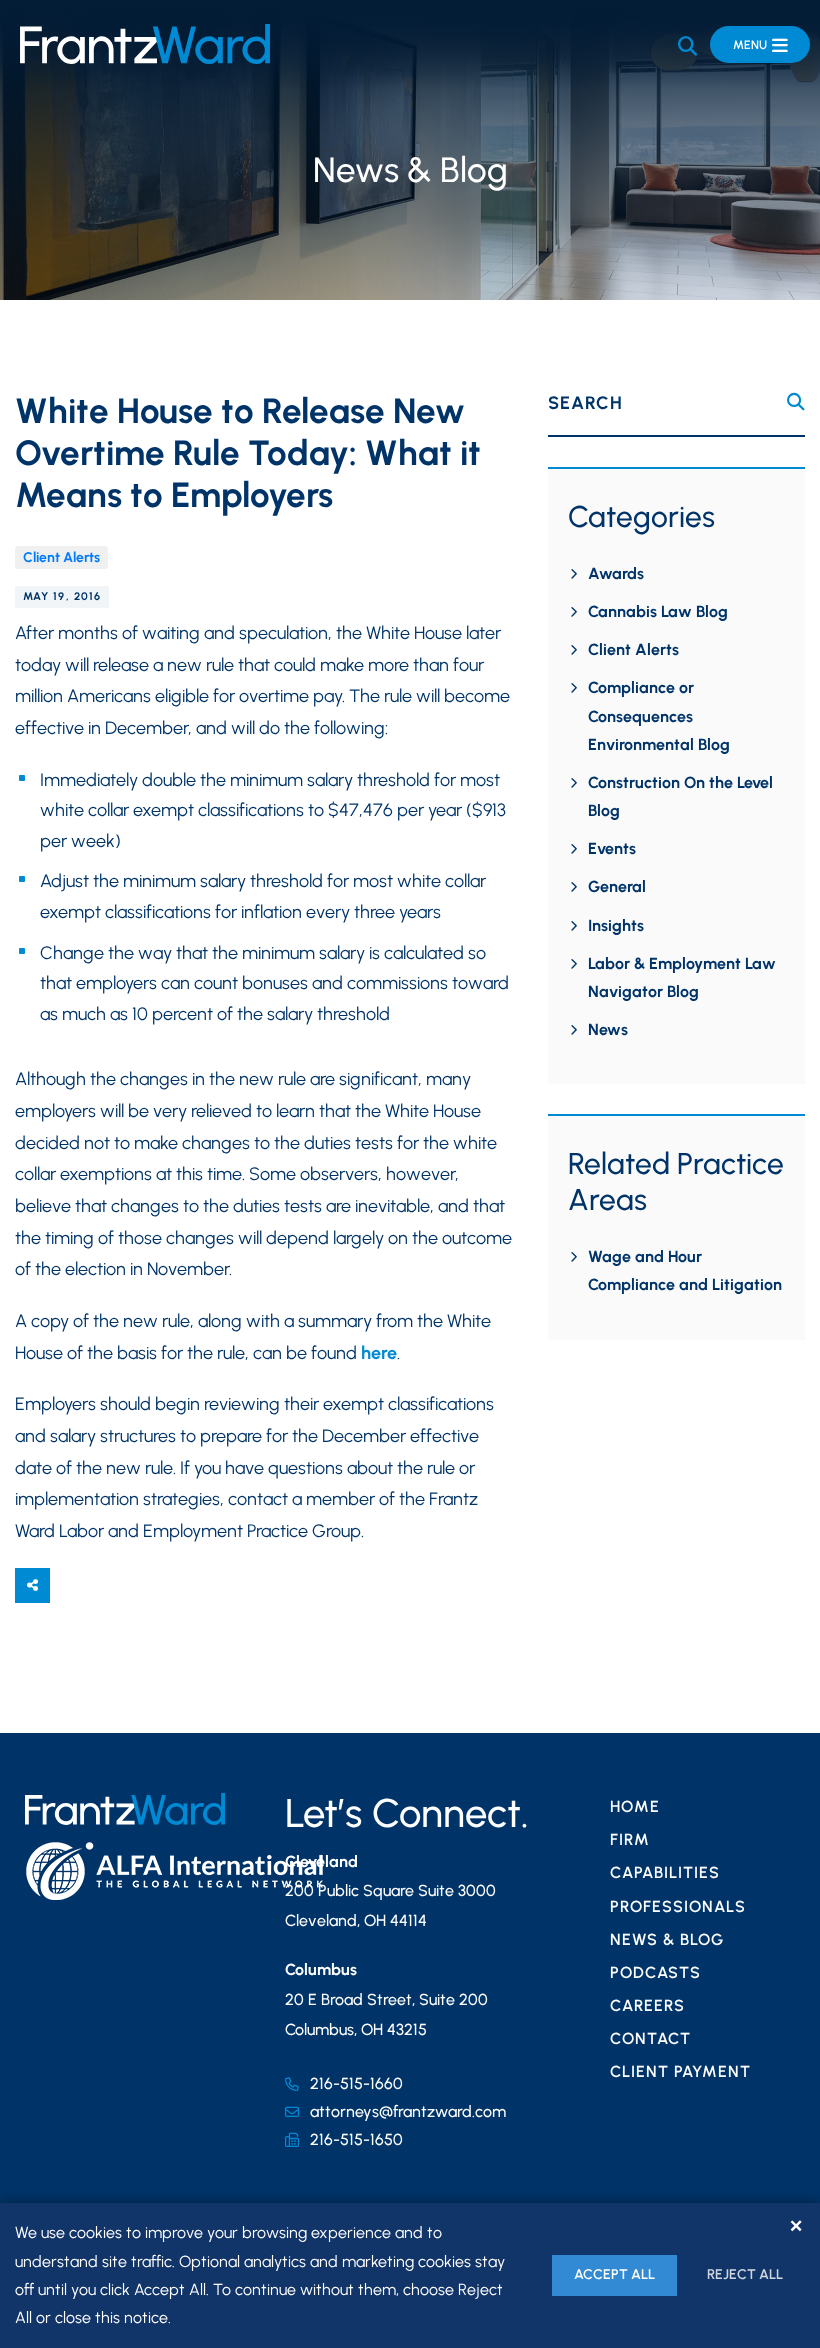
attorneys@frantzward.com (408, 2111)
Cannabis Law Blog (658, 611)
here (379, 1353)
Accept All (614, 2274)
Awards (616, 573)
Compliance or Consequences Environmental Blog (659, 715)
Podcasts (655, 1972)
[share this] (32, 1585)
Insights (616, 925)
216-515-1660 (356, 2083)
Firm (630, 1839)
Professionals (678, 1906)
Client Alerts (61, 557)
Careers (647, 2005)
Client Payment (680, 2071)
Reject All (745, 2274)
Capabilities (665, 1872)
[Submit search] (796, 402)
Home (635, 1806)
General (617, 886)
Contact (650, 2038)
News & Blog (667, 1939)
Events (612, 848)
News (608, 1029)
